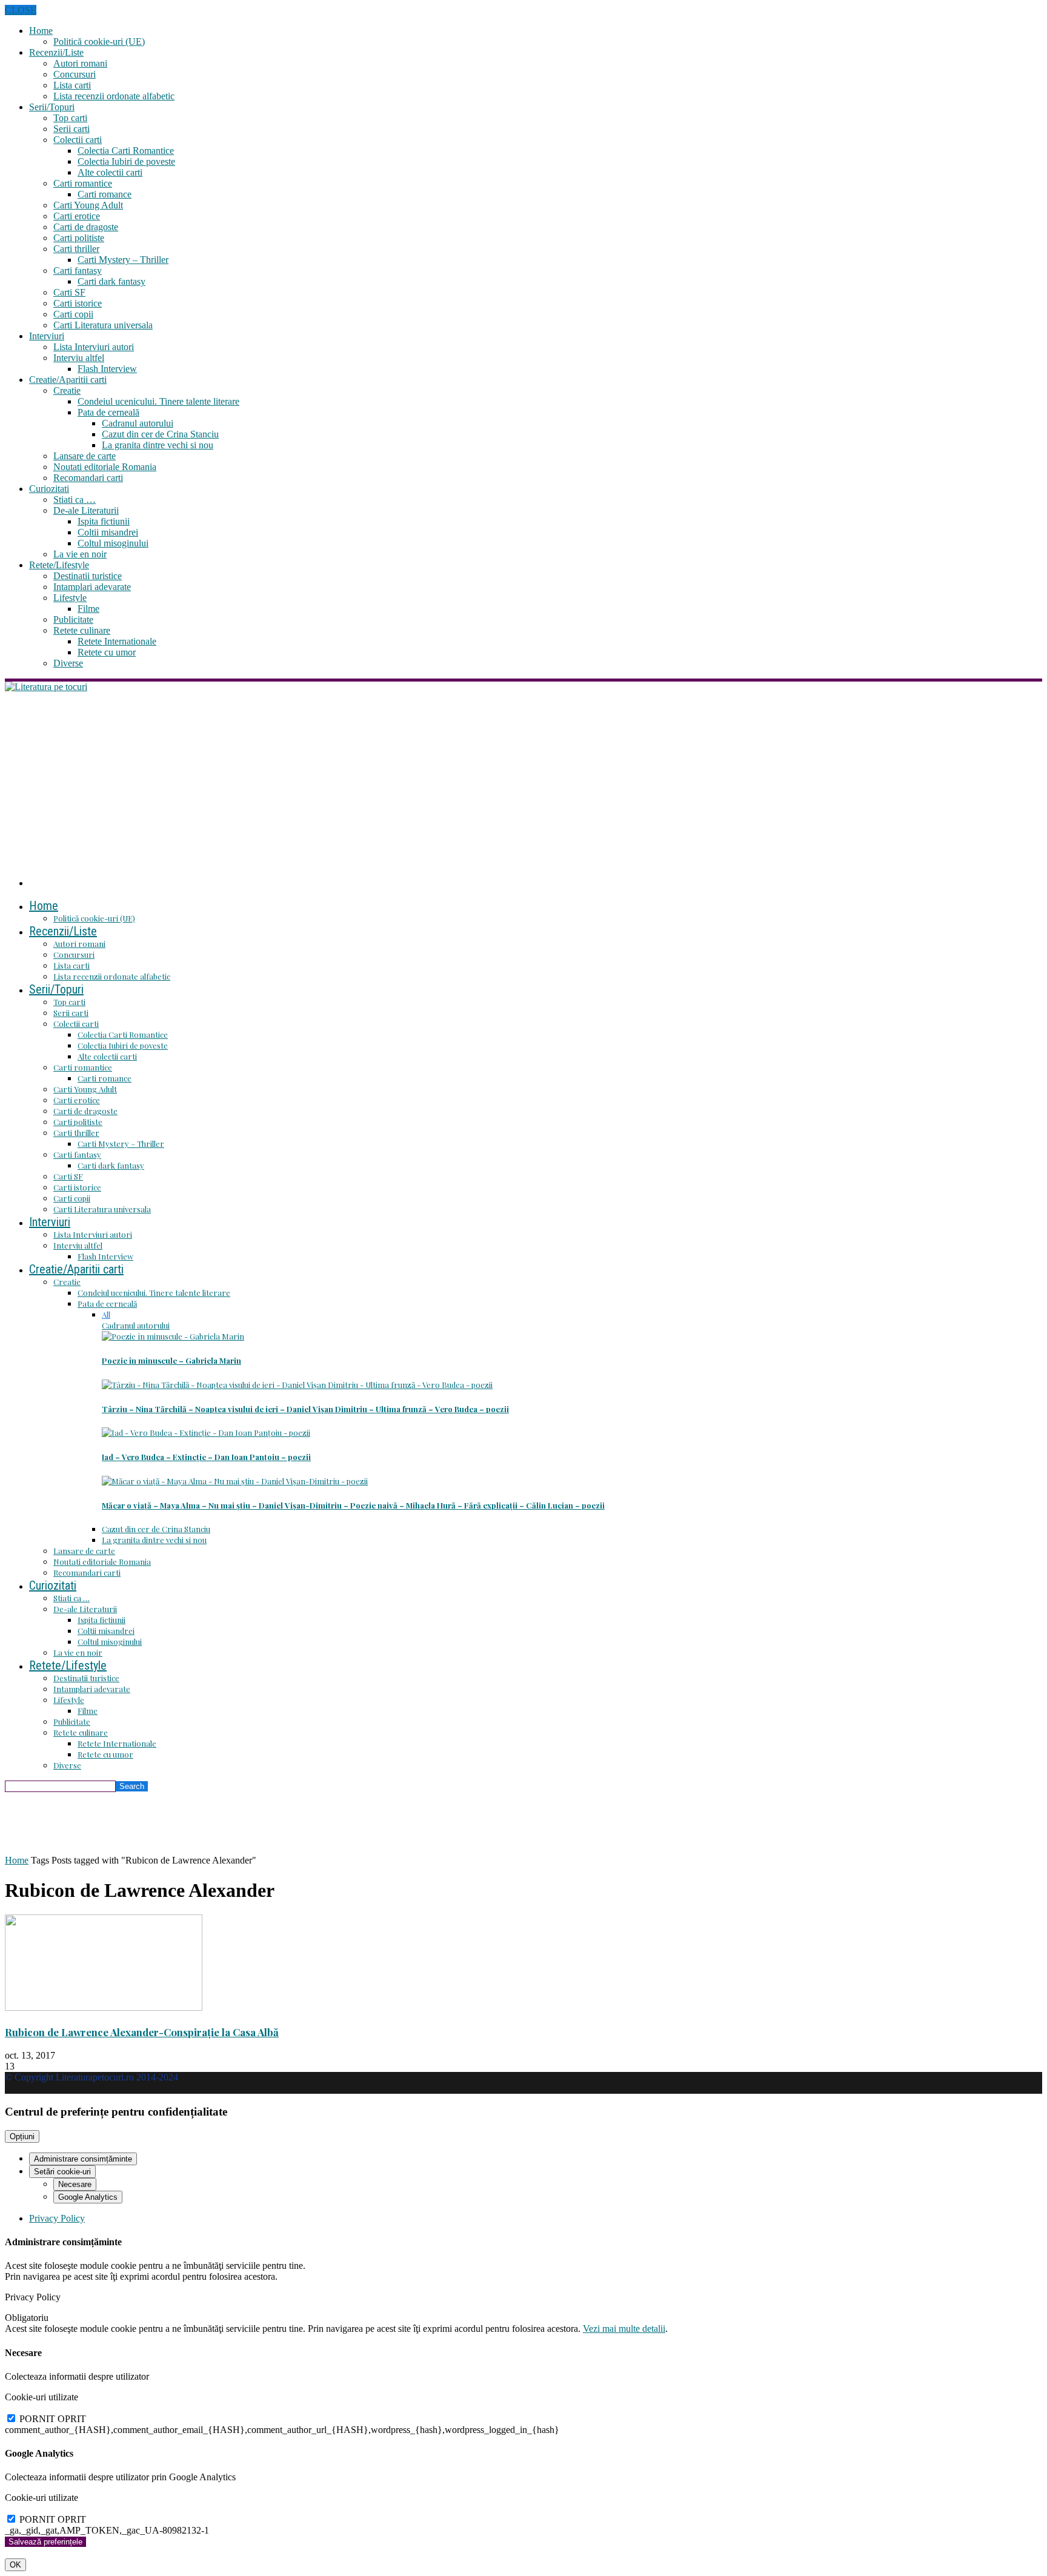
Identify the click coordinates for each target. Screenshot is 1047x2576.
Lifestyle (70, 598)
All (106, 1314)
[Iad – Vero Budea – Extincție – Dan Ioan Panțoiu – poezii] (206, 1432)
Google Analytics (88, 2197)
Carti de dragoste (86, 227)
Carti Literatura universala (103, 325)
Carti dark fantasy (111, 281)
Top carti (70, 118)
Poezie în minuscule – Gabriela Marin (171, 1360)
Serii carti (71, 129)
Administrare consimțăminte (83, 2159)
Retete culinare (82, 630)
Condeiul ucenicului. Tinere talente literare (158, 401)
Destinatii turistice (88, 576)
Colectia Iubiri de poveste (126, 161)
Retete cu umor (107, 652)
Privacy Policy (57, 2218)
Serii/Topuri (52, 107)
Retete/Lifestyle (59, 565)
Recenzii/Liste (56, 52)
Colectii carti (78, 140)
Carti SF (69, 292)
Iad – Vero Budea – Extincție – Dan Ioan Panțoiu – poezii (206, 1457)
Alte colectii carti (110, 172)
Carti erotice (77, 216)
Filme (88, 609)
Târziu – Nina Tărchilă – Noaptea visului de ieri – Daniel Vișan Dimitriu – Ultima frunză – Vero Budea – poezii (305, 1409)
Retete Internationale (117, 641)
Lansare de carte (85, 456)
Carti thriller (76, 249)
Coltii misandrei (108, 532)
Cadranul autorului (138, 423)
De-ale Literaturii (86, 510)
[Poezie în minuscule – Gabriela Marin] (173, 1336)
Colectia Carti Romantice (126, 151)
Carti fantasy (78, 271)
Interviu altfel (79, 358)
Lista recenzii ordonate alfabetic (114, 96)
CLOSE (21, 10)
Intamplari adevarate (92, 587)
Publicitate (73, 619)
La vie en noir (80, 554)
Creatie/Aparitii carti (68, 380)
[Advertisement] (523, 783)
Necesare (75, 2184)
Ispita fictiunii (104, 521)
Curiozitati (49, 489)
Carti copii (73, 314)
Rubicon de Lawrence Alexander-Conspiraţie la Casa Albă (142, 2032)
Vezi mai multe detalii (624, 2329)
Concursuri (75, 74)
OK (15, 2565)
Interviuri (47, 336)
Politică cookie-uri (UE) (99, 41)
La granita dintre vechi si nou (158, 445)
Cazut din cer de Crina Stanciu (160, 434)
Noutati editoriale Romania (105, 467)
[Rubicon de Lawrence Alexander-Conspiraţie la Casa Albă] (104, 2007)
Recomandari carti (88, 478)
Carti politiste (79, 238)
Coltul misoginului (113, 543)
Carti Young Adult (88, 205)
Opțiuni (22, 2136)
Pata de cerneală (108, 412)
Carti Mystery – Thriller (123, 260)
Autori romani (80, 63)
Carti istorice (78, 303)
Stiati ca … (75, 500)
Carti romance (105, 194)
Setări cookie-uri (62, 2172)
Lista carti (72, 85)
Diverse (68, 663)
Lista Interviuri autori (94, 347)
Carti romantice (83, 183)
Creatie (67, 390)
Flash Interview (107, 369)
